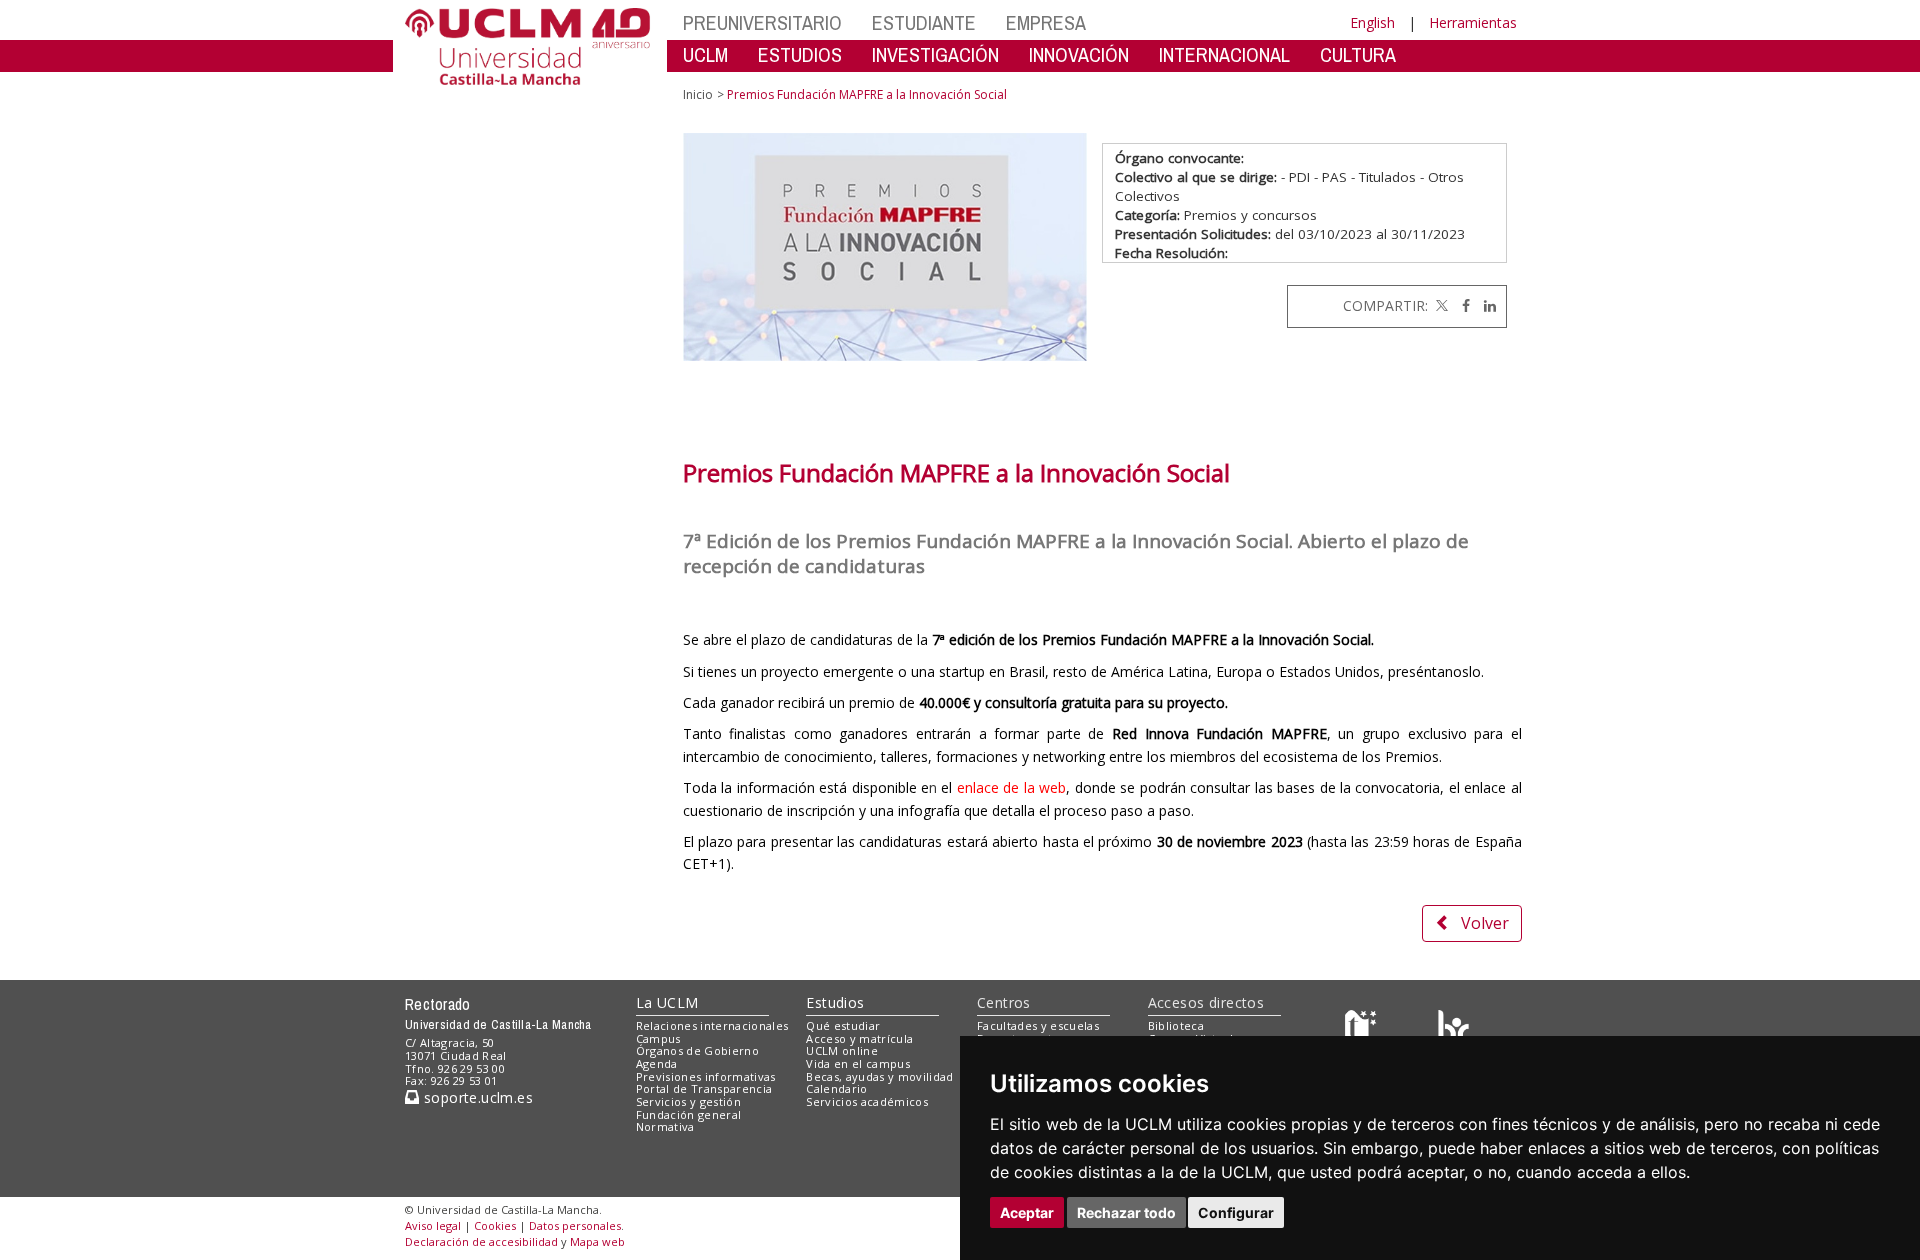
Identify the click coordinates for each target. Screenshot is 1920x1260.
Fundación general (689, 1114)
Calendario (836, 1088)
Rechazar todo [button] (1126, 1212)
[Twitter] (1440, 305)
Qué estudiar (843, 1025)
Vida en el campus (858, 1063)
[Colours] (1453, 1029)
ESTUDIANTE (924, 22)
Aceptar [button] (1027, 1212)
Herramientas (1473, 22)
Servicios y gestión (688, 1101)
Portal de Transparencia (704, 1088)
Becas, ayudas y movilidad (879, 1076)
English (1372, 22)
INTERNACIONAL (1224, 54)
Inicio (698, 94)
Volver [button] (1485, 923)
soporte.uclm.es (476, 1097)
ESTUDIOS (800, 54)
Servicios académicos (867, 1101)
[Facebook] (1461, 305)
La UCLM (667, 1002)
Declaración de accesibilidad (481, 1241)
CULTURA (1358, 54)
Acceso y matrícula (859, 1038)
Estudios (835, 1002)
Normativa (665, 1126)
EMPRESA (1046, 22)
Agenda (657, 1063)
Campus (658, 1038)
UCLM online (842, 1050)
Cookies (495, 1225)
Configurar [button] (1236, 1212)
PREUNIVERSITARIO (762, 22)
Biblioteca (1176, 1025)
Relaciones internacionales (712, 1025)
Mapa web (597, 1241)
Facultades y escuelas (1038, 1025)
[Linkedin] (1485, 305)
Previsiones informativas (706, 1076)
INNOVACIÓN (1079, 54)
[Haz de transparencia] (1363, 1029)
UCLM (705, 54)
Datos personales (575, 1225)
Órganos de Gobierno (697, 1050)
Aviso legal (433, 1225)
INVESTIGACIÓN (935, 54)
